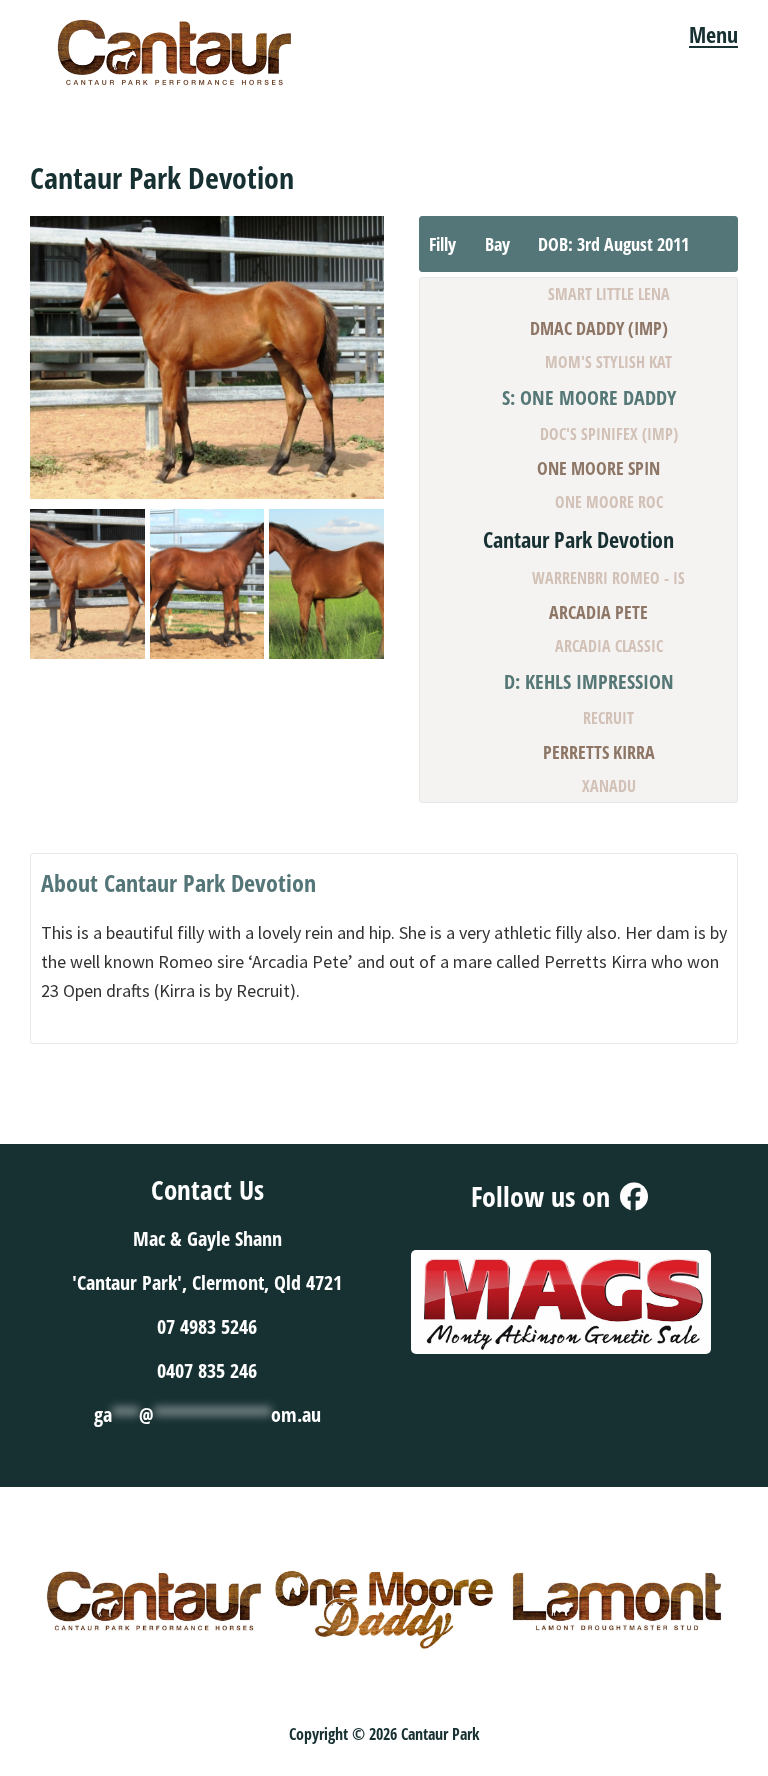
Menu (713, 34)
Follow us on (544, 1196)
